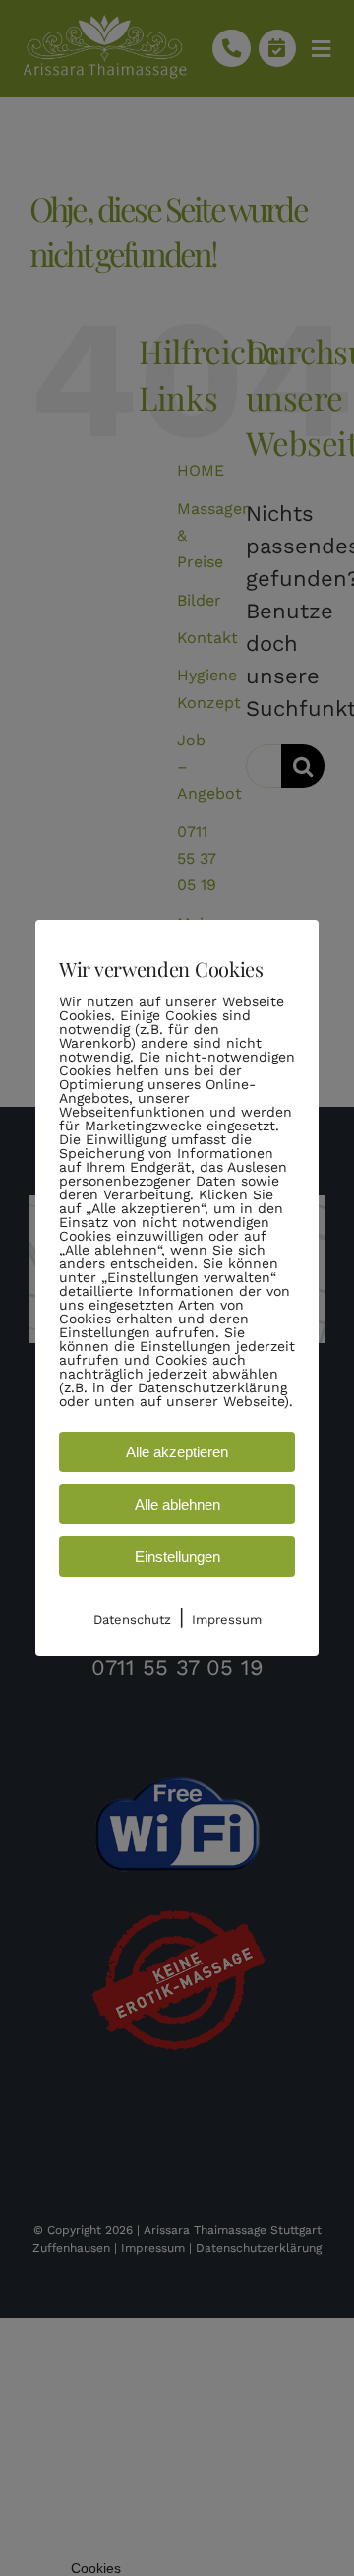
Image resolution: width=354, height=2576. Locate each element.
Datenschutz (132, 1619)
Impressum (227, 1619)
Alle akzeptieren (177, 1452)
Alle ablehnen (177, 1504)
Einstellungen (177, 1556)
